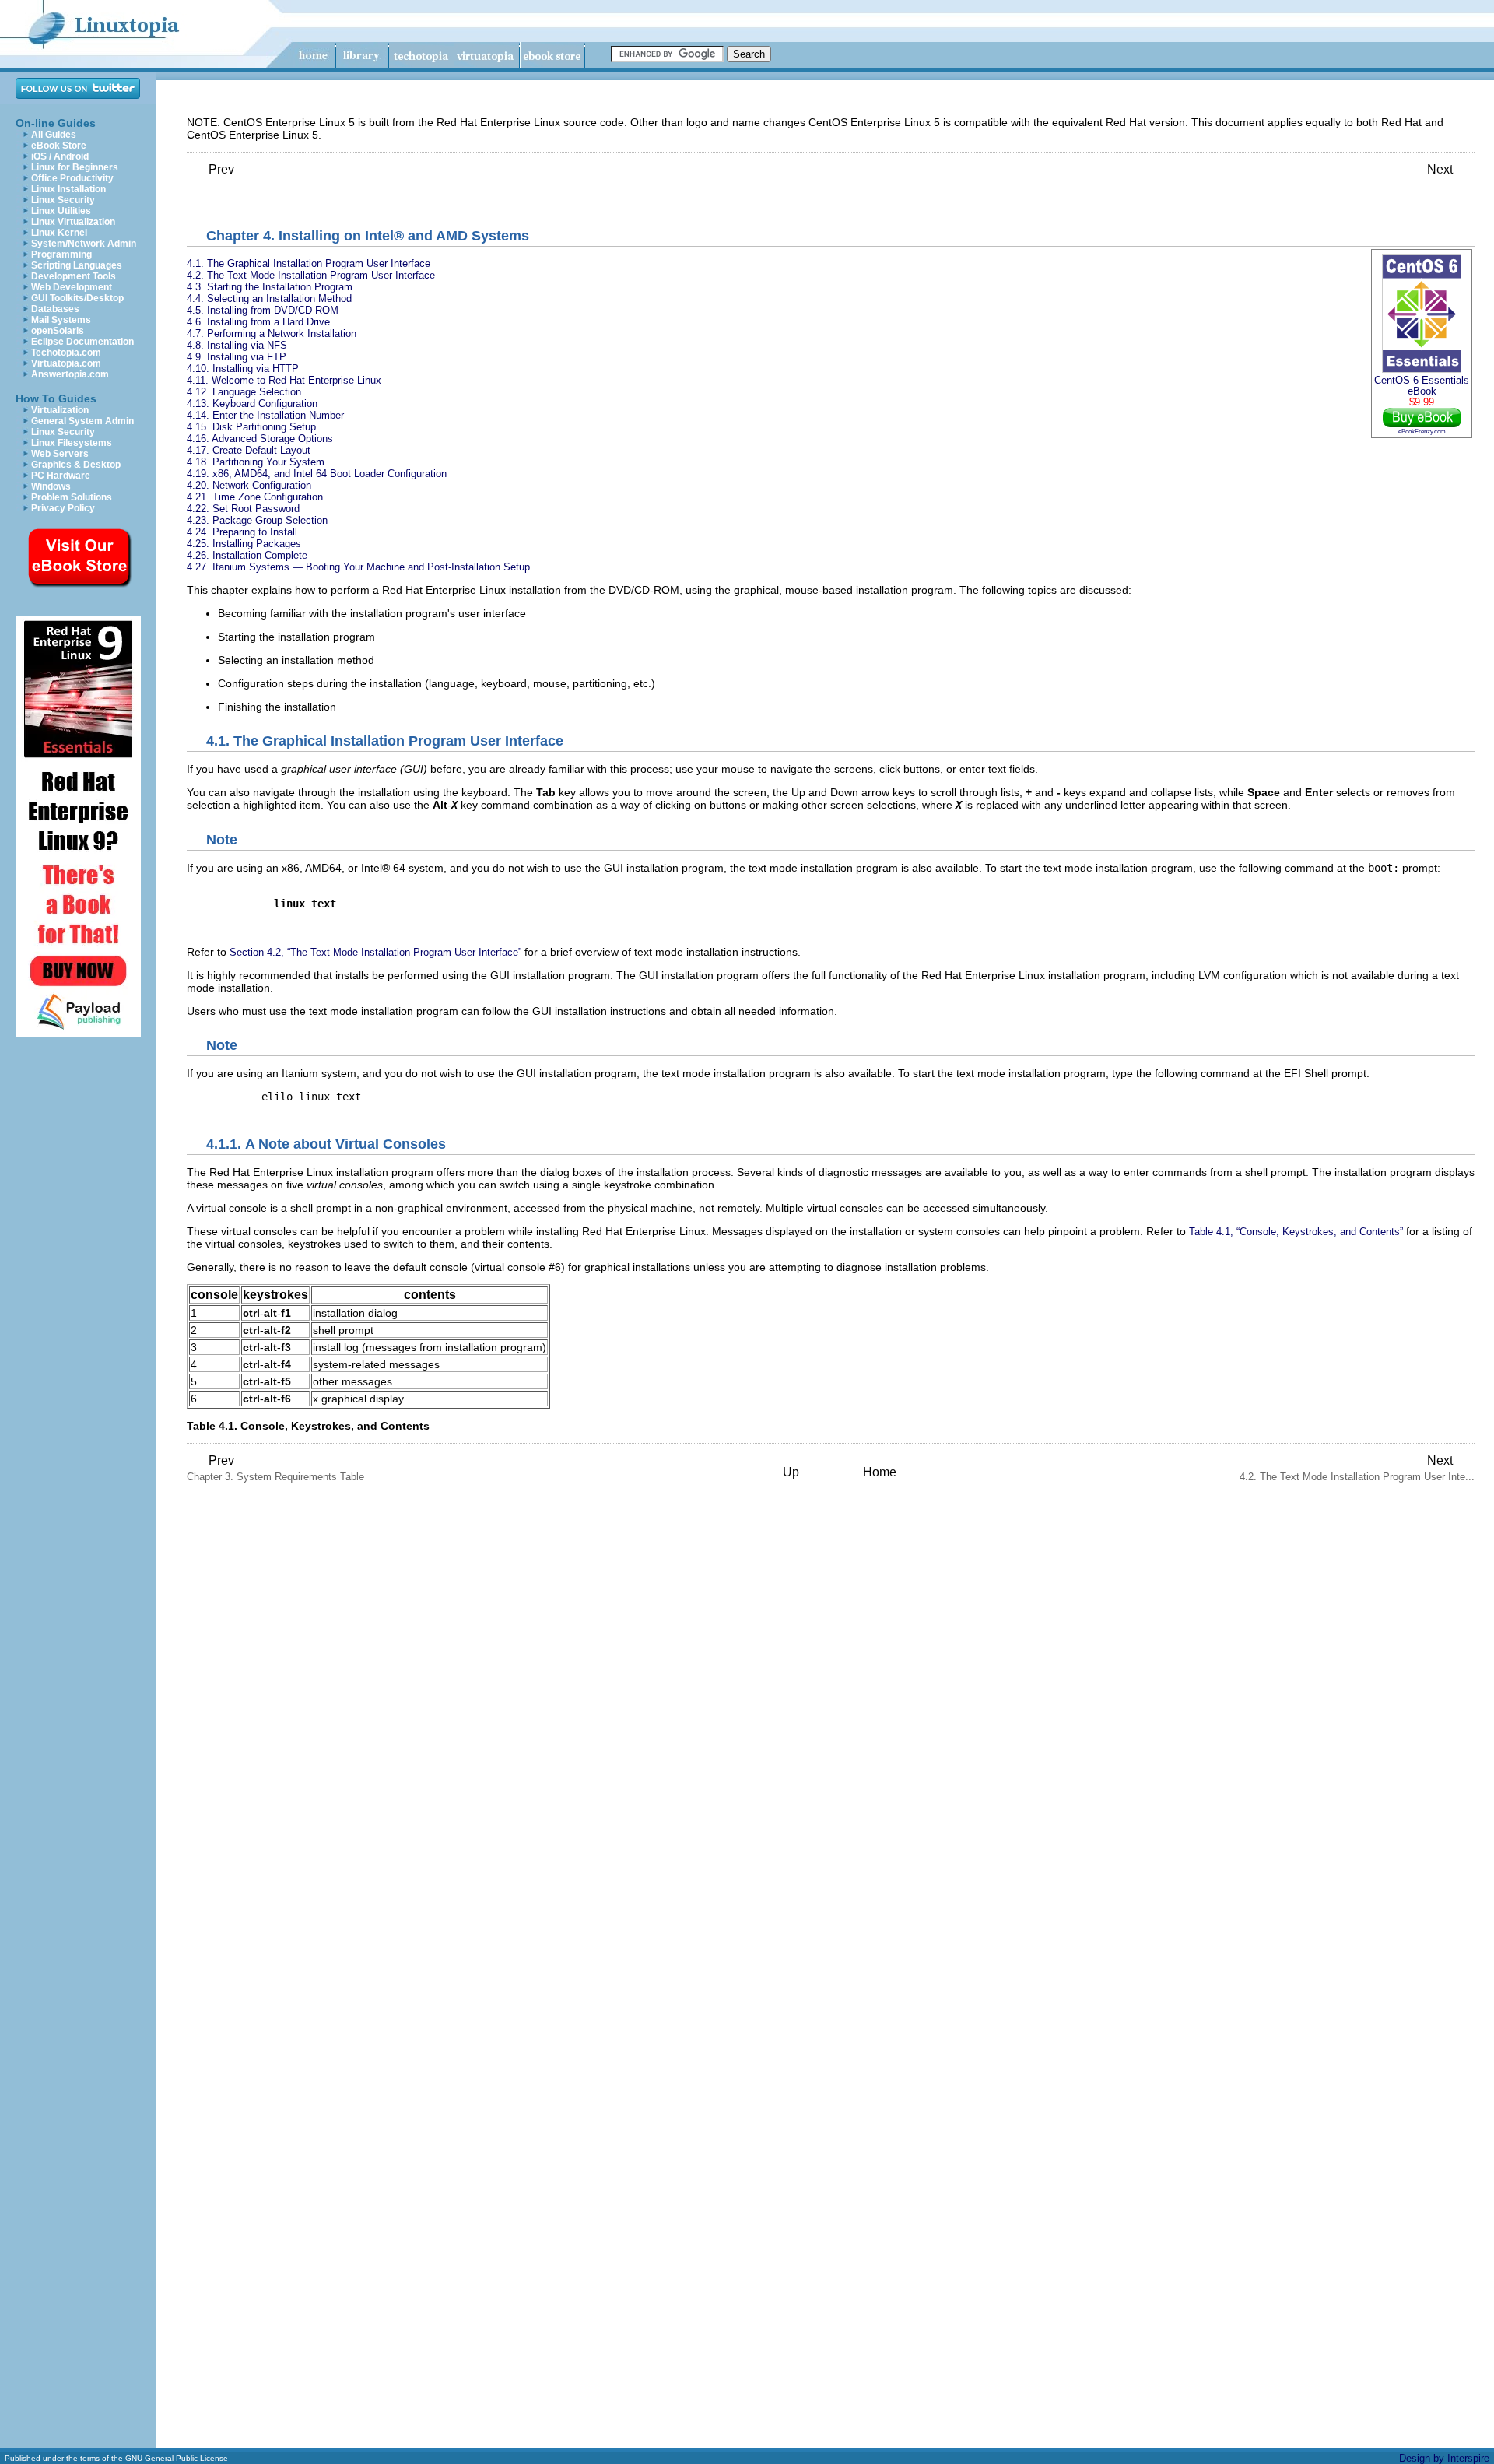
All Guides (54, 135)
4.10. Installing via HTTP (243, 369)
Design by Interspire (1444, 2458)
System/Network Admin (84, 244)
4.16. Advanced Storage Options (260, 439)
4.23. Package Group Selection (257, 520)
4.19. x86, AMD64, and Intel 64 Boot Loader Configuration (317, 474)
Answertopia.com (70, 374)
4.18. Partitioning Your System (256, 462)
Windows (51, 486)
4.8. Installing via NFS (237, 345)
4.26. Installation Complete (247, 555)
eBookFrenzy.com (1422, 431)
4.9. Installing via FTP (237, 357)
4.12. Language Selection (244, 392)
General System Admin (82, 421)
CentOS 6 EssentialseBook (1422, 386)
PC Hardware (61, 476)
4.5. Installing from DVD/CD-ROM (263, 310)
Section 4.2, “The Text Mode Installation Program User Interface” (375, 952)
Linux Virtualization (73, 222)
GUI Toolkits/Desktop (77, 298)
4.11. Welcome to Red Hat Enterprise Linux (284, 380)
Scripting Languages (77, 265)
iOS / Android (60, 156)
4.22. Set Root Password (243, 509)
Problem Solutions (72, 497)
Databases (55, 309)
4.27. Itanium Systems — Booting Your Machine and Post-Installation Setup (358, 567)
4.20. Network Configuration (249, 485)
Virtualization (60, 410)
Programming (61, 254)
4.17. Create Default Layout (249, 450)
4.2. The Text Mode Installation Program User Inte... (1357, 1468)
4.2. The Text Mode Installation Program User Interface (311, 275)
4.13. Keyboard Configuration (252, 404)
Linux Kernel (59, 233)
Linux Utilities (61, 211)
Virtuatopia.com (66, 363)
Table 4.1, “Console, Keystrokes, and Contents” (1296, 1232)
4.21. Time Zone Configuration (255, 497)
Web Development (72, 287)
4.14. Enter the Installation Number (265, 415)
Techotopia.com (66, 353)
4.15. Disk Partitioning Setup (251, 427)
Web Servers (60, 454)
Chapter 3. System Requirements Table (275, 1468)
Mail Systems (61, 320)
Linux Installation (68, 189)
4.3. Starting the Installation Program (270, 287)
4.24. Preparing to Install (242, 532)
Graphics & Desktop (76, 465)
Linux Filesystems (72, 443)
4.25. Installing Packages (244, 544)
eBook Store (59, 146)
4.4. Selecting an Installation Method (269, 298)
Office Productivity (72, 178)
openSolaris (58, 331)
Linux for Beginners (75, 167)
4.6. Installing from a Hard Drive (258, 322)
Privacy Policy (63, 508)
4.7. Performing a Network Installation (272, 333)
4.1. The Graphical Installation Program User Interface (309, 263)
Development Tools (74, 276)
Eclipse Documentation (82, 342)
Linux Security (63, 200)
